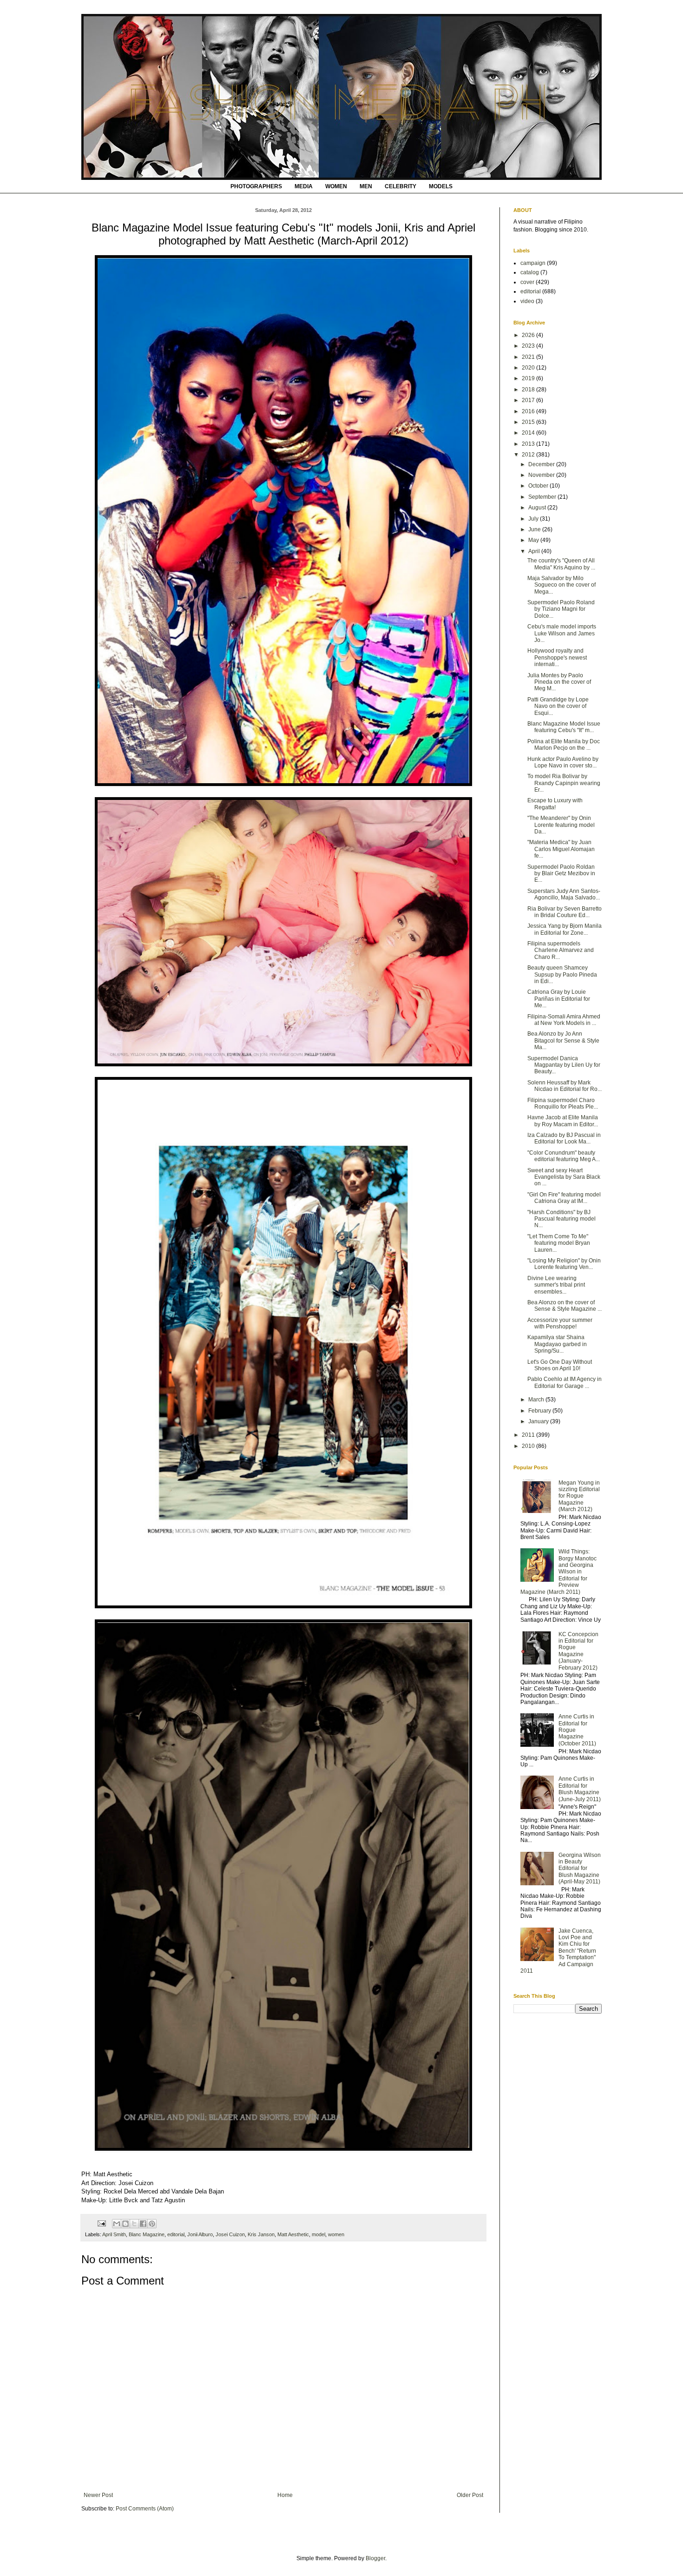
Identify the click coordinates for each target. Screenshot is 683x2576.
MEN (366, 186)
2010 (529, 1446)
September (543, 497)
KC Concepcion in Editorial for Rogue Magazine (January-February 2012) (578, 1651)
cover (527, 282)
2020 (529, 368)
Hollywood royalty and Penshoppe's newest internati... (557, 657)
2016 (529, 411)
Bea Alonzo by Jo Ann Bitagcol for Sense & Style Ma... (563, 1040)
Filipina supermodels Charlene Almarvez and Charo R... (561, 950)
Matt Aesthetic (293, 2234)
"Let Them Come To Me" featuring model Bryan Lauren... (559, 1243)
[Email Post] (101, 2223)
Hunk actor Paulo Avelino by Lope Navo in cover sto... (563, 762)
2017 (529, 400)
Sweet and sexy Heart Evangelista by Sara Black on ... (564, 1177)
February (540, 1411)
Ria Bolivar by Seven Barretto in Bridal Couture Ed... (565, 912)
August (538, 508)
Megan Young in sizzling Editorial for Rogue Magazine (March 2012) (579, 1496)
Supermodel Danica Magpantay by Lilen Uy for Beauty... (564, 1065)
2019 (529, 378)
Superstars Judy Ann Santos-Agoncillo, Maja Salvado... (564, 894)
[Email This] (117, 2224)
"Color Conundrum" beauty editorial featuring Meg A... (564, 1156)
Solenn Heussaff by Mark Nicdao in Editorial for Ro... (565, 1086)
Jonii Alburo (200, 2234)
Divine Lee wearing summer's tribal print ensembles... (556, 1285)
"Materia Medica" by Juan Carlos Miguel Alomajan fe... (561, 849)
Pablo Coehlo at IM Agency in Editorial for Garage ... (565, 1382)
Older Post (470, 2495)
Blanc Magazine (147, 2234)
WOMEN (336, 186)
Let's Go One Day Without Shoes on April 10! (560, 1365)
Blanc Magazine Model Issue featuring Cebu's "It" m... (564, 727)
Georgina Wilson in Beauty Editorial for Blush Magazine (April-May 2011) (580, 1869)
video (527, 301)
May (534, 540)
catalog (530, 272)
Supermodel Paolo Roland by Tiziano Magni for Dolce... (561, 609)
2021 (529, 357)
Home (285, 2495)
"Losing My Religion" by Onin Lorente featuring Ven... (564, 1264)
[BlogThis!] (125, 2224)
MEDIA (304, 186)
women (336, 2234)
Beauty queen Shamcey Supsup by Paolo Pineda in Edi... (562, 974)
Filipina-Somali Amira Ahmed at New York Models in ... (564, 1020)
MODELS (441, 186)
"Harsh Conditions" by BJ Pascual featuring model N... (562, 1219)
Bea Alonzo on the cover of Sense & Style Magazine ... (565, 1306)
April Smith (114, 2234)
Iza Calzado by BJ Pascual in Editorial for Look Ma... (564, 1138)
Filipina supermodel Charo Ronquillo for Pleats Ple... (563, 1103)
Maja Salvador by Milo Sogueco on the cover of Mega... (562, 585)
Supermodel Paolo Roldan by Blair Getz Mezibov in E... (561, 874)
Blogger (375, 2558)
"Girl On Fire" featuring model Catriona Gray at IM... (564, 1198)
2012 (529, 455)
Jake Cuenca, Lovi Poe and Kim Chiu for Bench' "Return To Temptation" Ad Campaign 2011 (558, 1951)
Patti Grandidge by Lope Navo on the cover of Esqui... (558, 706)
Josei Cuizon (230, 2234)
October (539, 486)
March (537, 1400)
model (319, 2234)
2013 (529, 444)
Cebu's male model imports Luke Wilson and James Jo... (562, 633)
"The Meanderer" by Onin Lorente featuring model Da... (561, 825)
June (535, 529)
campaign (533, 263)
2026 (529, 335)
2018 (529, 390)
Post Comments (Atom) (145, 2509)
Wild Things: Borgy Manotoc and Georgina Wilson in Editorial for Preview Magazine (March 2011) (558, 1572)
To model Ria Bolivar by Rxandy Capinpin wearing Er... (564, 783)
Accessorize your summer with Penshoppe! (560, 1323)
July (534, 519)
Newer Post (98, 2495)
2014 (529, 433)
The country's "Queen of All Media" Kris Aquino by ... (561, 564)
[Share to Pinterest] (152, 2224)
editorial (176, 2234)
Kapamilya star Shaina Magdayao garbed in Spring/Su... (557, 1344)
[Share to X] (134, 2224)
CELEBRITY (401, 186)
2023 (529, 346)
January (539, 1421)
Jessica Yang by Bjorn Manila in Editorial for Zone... (565, 929)
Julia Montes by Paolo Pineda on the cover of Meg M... (559, 682)
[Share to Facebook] (143, 2224)
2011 (529, 1435)
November (542, 475)
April (535, 551)
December (542, 464)
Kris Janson (261, 2234)
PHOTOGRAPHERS (256, 186)
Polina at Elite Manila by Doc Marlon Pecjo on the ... (564, 745)
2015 (529, 422)
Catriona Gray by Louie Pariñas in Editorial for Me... (559, 999)
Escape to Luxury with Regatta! (555, 804)
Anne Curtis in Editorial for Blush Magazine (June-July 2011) (580, 1789)
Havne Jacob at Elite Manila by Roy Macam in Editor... (563, 1121)
